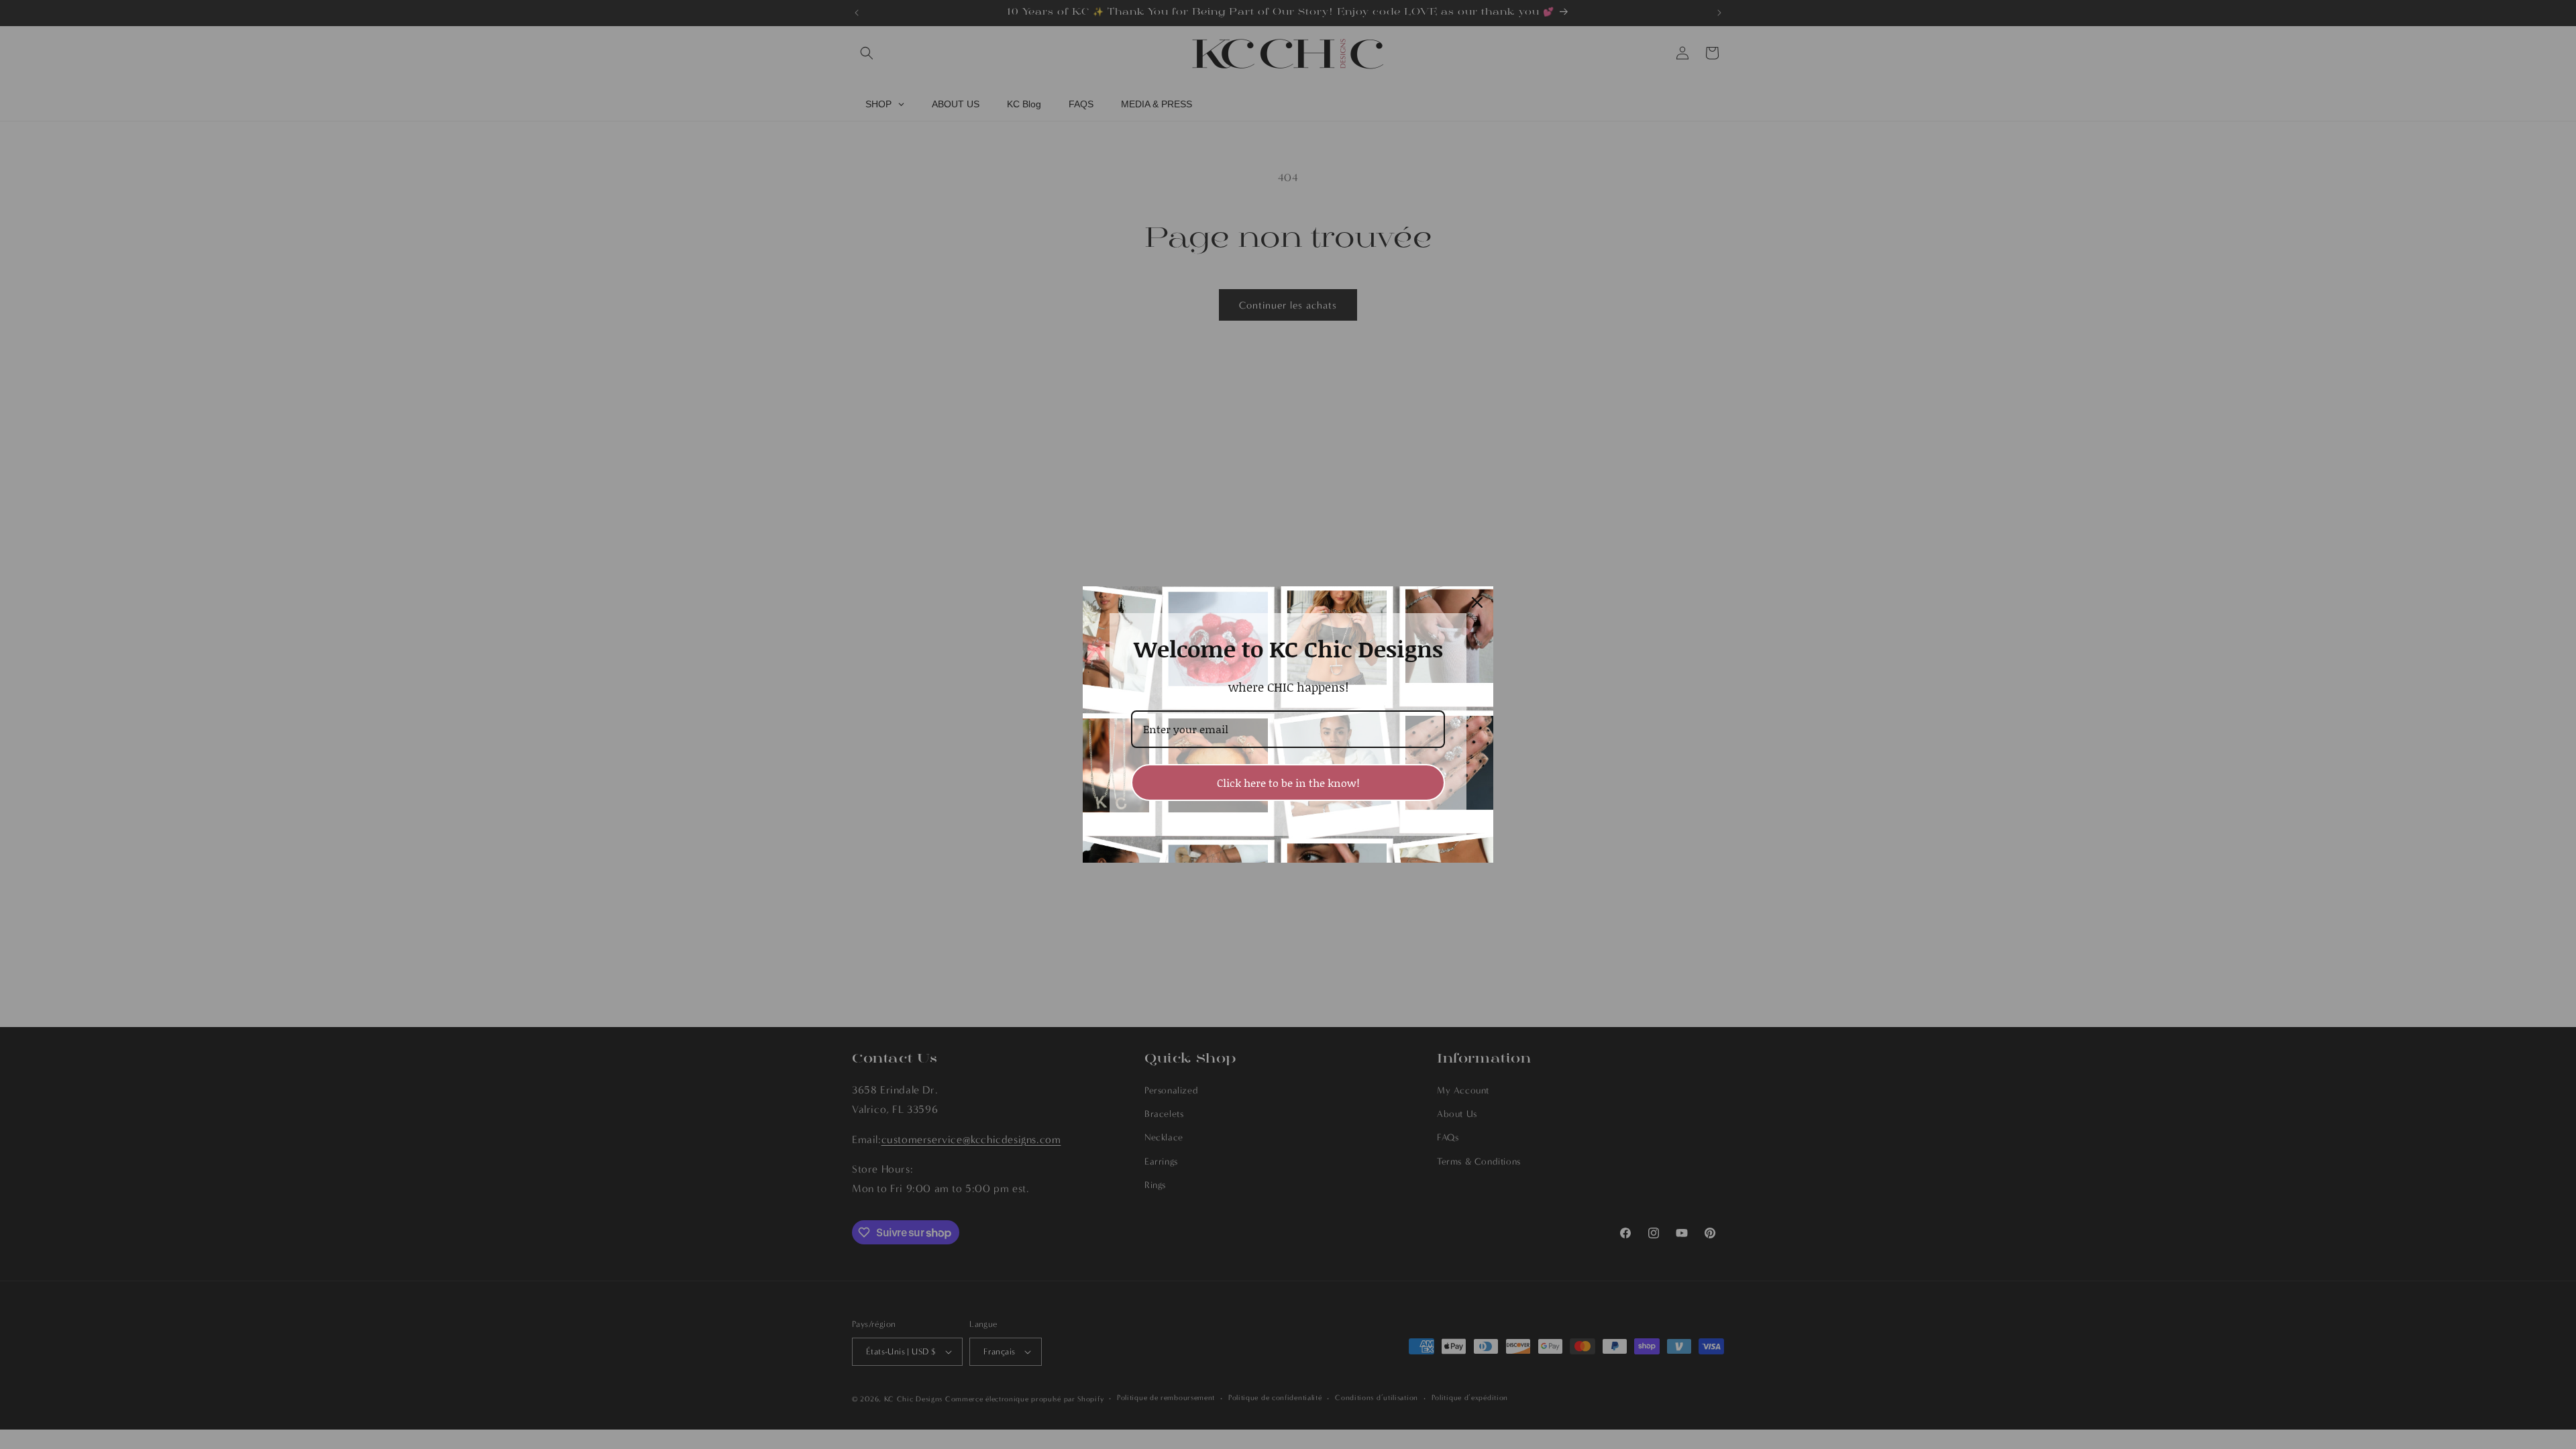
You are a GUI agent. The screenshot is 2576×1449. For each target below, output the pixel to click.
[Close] (1477, 602)
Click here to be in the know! (1288, 783)
